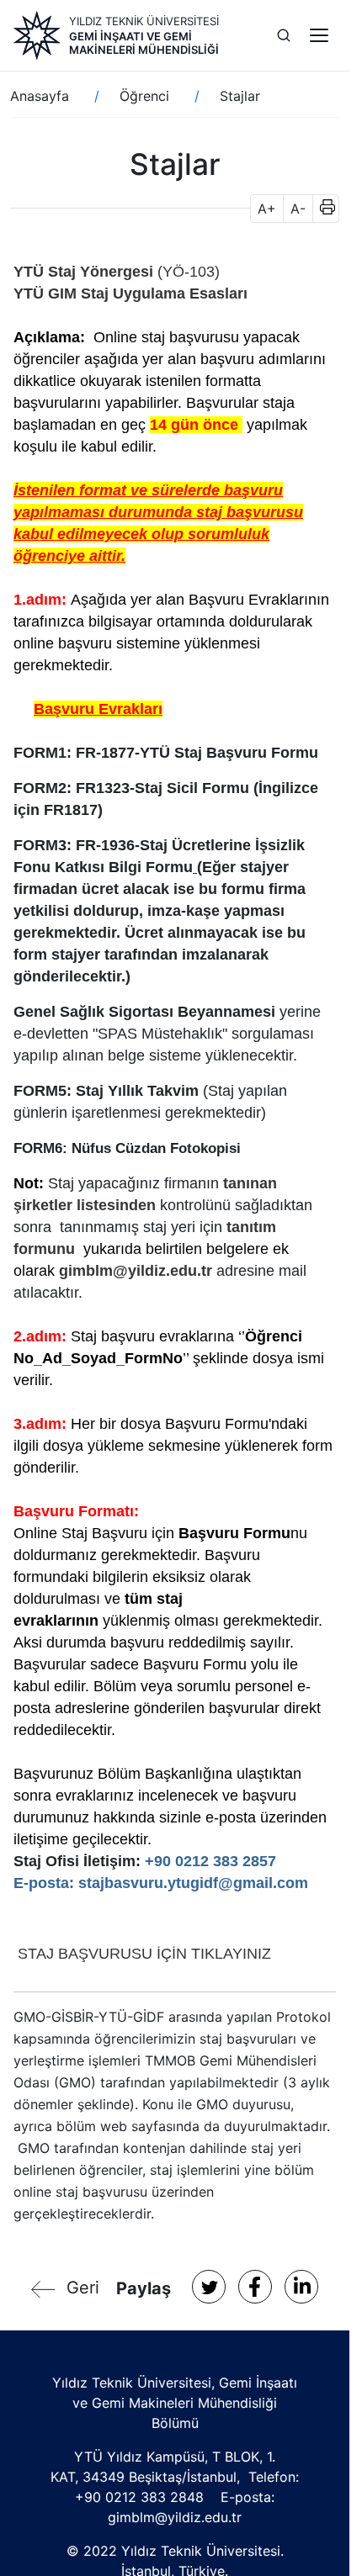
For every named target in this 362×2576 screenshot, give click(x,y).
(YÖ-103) (186, 272)
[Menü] (319, 35)
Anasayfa (40, 96)
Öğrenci (144, 96)
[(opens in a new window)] (16, 1954)
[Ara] (284, 35)
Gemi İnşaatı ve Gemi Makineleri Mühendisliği (144, 43)
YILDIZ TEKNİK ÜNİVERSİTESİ (144, 21)
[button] (322, 209)
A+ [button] (267, 209)
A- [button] (298, 209)
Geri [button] (83, 2288)
